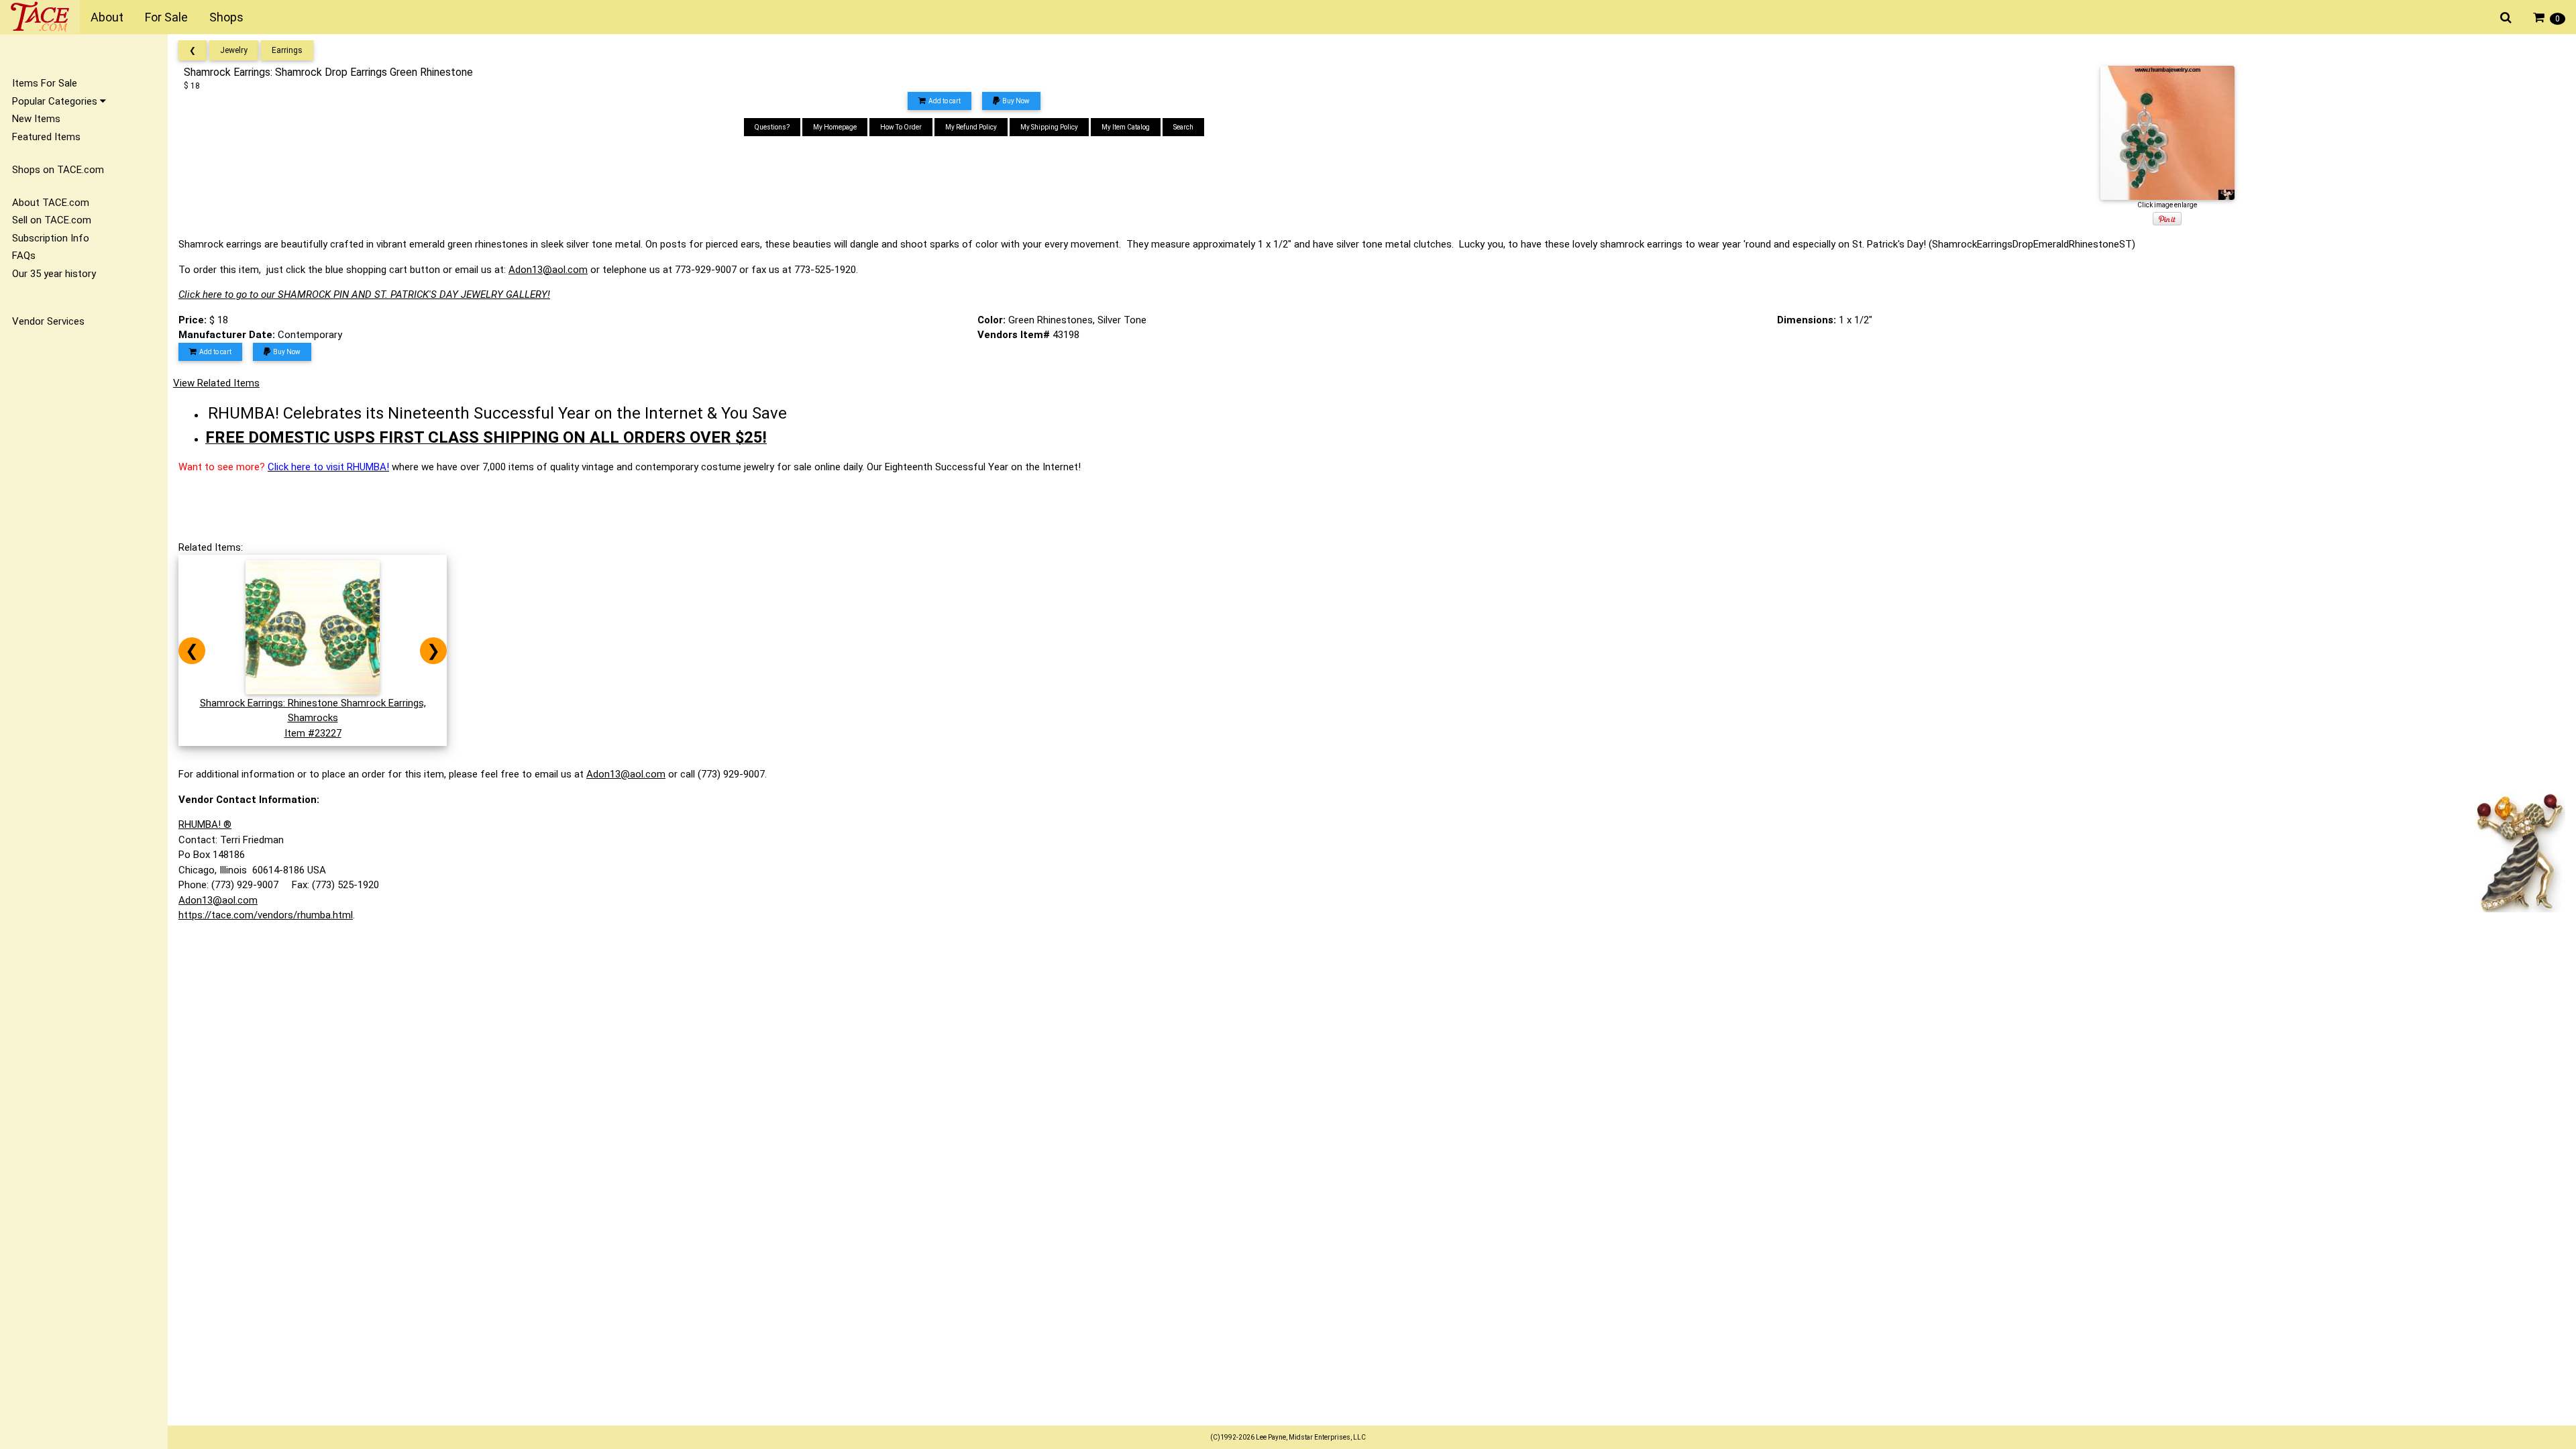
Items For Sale (45, 83)
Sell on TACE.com (52, 220)
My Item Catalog (1126, 127)
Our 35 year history (54, 274)
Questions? (772, 127)
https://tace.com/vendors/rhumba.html (266, 915)
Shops (226, 17)
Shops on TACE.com (58, 170)
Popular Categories (56, 101)
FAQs (24, 256)
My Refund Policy (971, 127)
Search (1183, 127)
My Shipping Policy (1049, 127)
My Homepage (835, 127)
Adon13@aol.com (548, 270)
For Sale (166, 17)
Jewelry (234, 50)
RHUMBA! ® (205, 824)
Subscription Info (51, 238)
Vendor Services (48, 321)
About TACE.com (51, 203)
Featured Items (46, 137)
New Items (36, 119)
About (107, 17)
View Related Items (216, 383)
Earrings (287, 50)
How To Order (901, 127)
